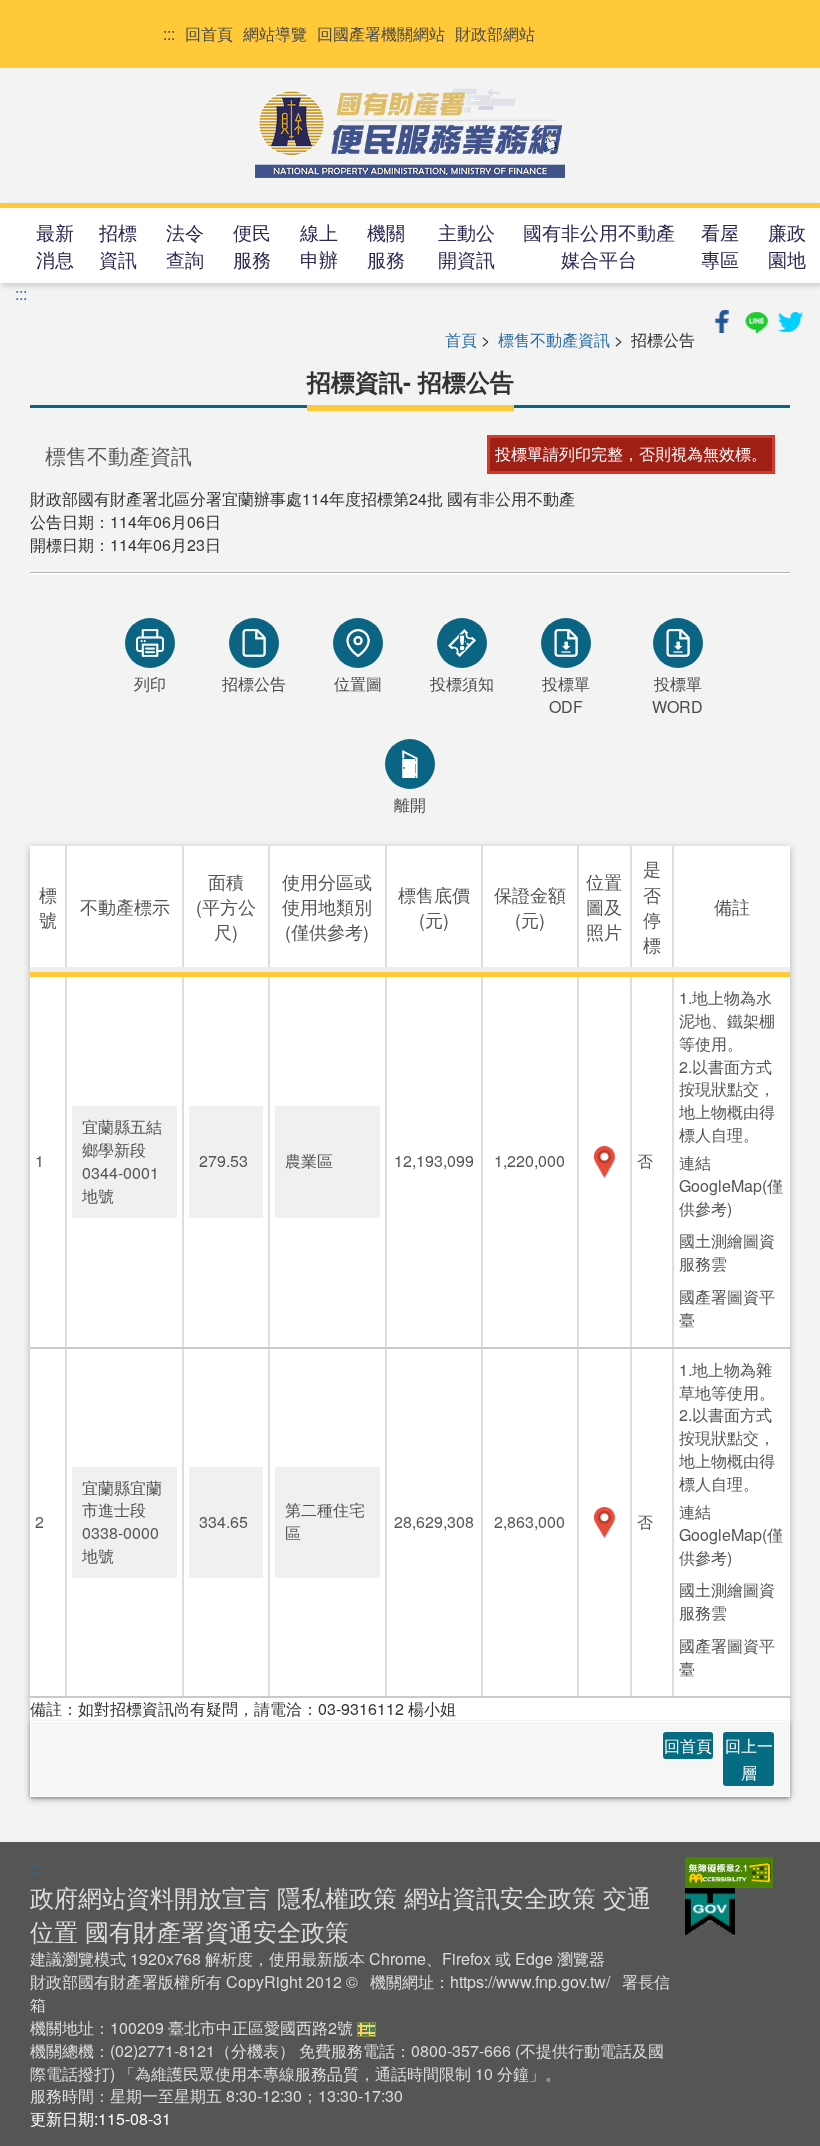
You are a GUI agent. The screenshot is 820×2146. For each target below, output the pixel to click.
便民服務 (252, 245)
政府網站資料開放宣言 (150, 1896)
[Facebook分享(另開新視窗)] (724, 318)
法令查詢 (185, 245)
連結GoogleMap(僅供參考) (731, 1185)
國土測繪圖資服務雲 (727, 1252)
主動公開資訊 (466, 245)
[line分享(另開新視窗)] (758, 318)
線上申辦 (319, 245)
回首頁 (209, 34)
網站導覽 (275, 34)
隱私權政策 (337, 1896)
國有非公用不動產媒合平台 (599, 245)
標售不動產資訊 (554, 339)
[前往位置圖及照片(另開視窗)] (604, 1161)
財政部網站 (495, 34)
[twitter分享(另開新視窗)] (790, 318)
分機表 (255, 2050)
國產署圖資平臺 (727, 1308)
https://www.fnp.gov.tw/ (530, 1981)
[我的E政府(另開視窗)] (710, 1909)
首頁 (461, 339)
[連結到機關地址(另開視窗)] (366, 2027)
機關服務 (386, 245)
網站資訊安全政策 (500, 1896)
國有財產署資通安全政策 (217, 1930)
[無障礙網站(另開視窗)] (729, 1870)
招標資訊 (118, 245)
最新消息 (55, 245)
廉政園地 (787, 245)
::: (169, 34)
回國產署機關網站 (381, 34)
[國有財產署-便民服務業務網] (410, 133)
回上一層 (749, 1759)
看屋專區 (720, 245)
